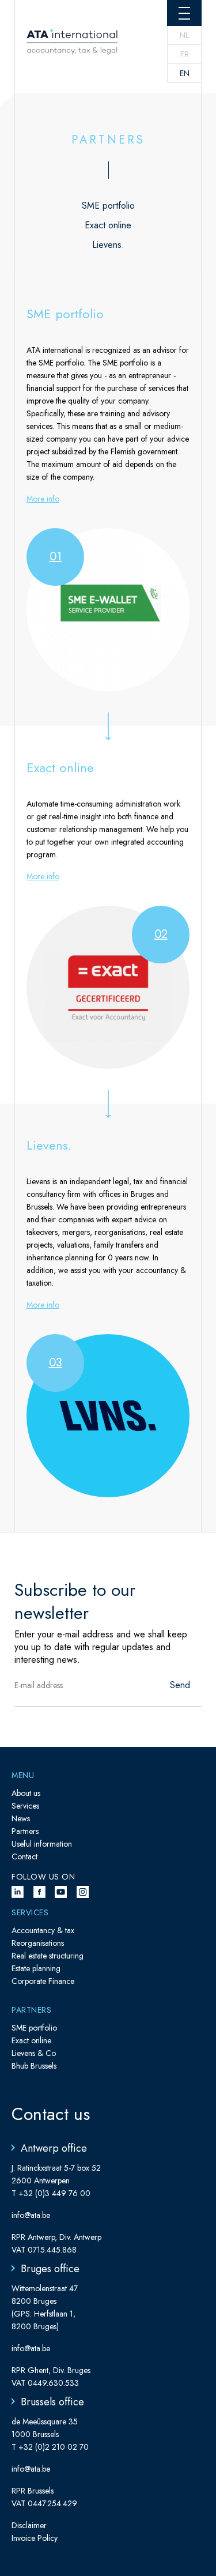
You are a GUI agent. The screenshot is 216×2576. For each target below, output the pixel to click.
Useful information (42, 1844)
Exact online (108, 225)
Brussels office (52, 2402)
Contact (24, 1856)
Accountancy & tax (43, 1930)
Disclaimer (29, 2525)
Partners (25, 1831)
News (21, 1818)
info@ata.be (31, 2215)
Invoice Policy (35, 2538)
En (185, 73)
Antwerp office (54, 2148)
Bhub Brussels (34, 2066)
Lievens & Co (34, 2053)
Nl (184, 35)
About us (26, 1793)
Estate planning (36, 1968)
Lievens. (108, 245)
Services (25, 1806)
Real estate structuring (48, 1956)
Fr (185, 54)
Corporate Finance (43, 1981)
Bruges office (50, 2269)
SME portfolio (108, 206)
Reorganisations (38, 1943)
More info (43, 499)
